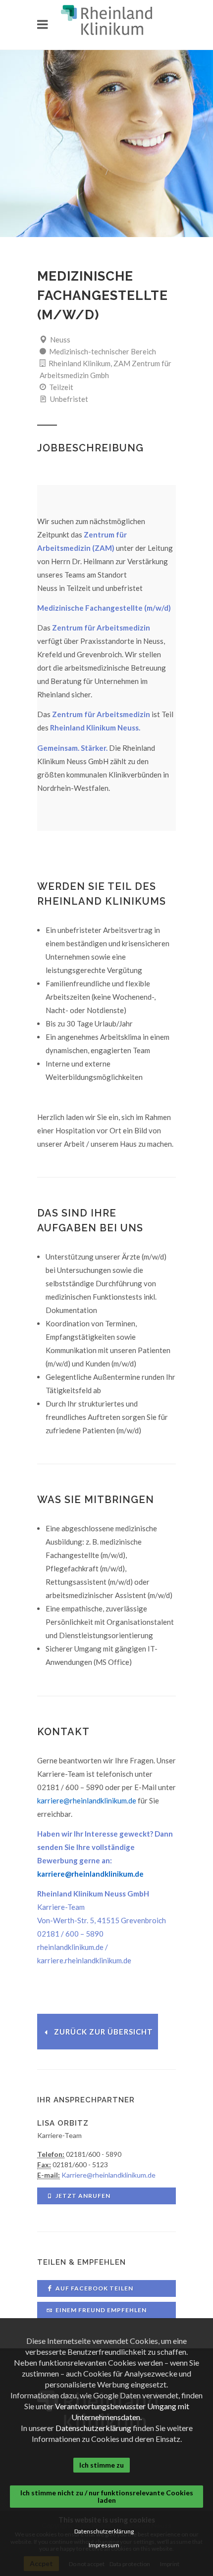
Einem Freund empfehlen (101, 2310)
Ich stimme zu (102, 2465)
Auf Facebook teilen (94, 2288)
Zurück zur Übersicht (104, 2032)
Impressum (104, 2545)
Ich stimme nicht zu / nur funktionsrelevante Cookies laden (107, 2496)
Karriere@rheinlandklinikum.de (108, 2175)
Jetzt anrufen (83, 2196)
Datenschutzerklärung (93, 2428)
